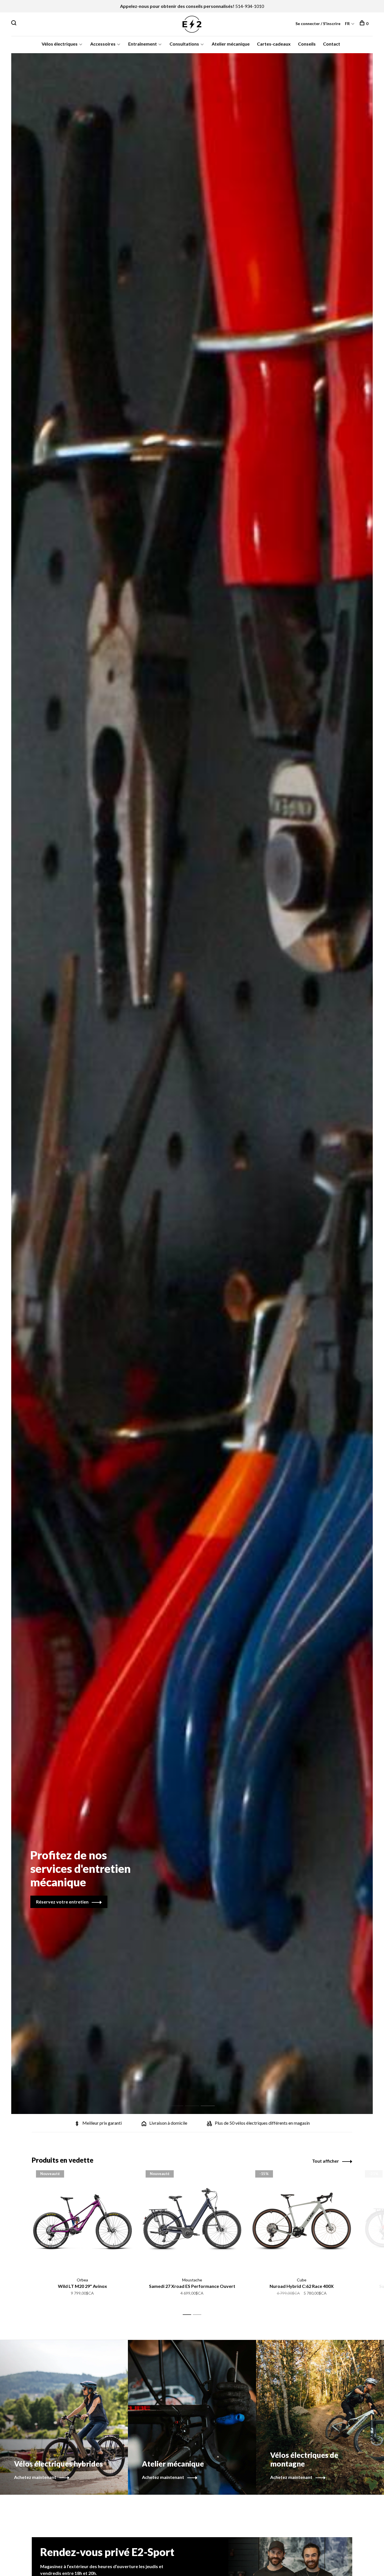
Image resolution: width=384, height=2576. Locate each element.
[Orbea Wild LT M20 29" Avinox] (82, 2221)
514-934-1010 (250, 6)
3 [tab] (212, 2100)
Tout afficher (326, 2161)
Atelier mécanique (231, 44)
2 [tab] (196, 2100)
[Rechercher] (14, 23)
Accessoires (103, 44)
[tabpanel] (192, 1084)
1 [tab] (181, 2100)
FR (347, 23)
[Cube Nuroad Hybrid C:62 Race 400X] (302, 2221)
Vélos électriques (60, 44)
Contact (332, 44)
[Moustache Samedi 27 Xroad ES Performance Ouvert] (192, 2221)
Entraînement (143, 44)
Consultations (184, 44)
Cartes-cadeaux (274, 44)
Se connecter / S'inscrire (318, 23)
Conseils (307, 44)
